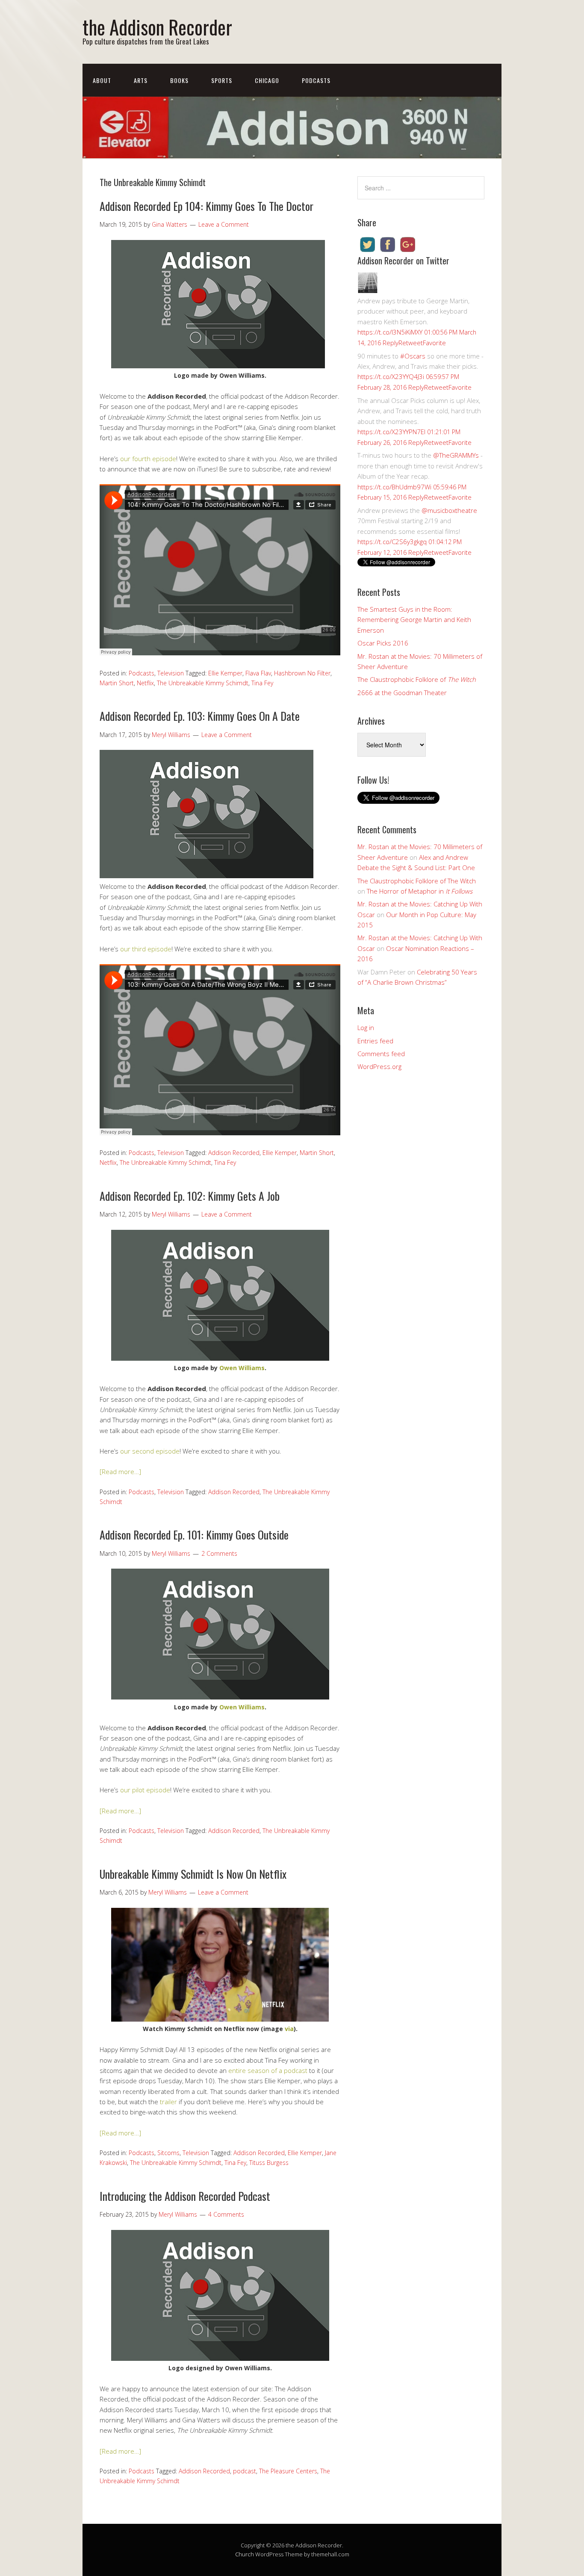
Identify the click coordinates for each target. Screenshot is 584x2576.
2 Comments (219, 1553)
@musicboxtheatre (449, 510)
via (289, 2029)
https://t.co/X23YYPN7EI (391, 432)
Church (245, 2554)
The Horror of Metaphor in (420, 891)
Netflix (145, 683)
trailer (168, 2102)
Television (171, 673)
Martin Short (117, 683)
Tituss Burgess (269, 2163)
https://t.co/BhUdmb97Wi (394, 487)
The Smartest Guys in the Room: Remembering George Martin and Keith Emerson (414, 620)
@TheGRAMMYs (456, 455)
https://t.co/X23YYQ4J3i (391, 376)
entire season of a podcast (268, 2070)
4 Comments (226, 2214)
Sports (222, 80)
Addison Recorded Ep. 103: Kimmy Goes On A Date (200, 716)
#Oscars (413, 356)
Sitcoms (168, 2153)
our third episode (146, 949)
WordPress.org (379, 1066)
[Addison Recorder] (368, 290)
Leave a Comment (224, 224)
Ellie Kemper (225, 673)
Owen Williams (242, 1368)
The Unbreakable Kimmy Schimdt (203, 683)
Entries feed (375, 1041)
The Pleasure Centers (288, 2471)
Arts (141, 80)
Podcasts (316, 80)
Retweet (411, 343)
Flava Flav (258, 673)
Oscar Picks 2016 (383, 643)
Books (179, 80)
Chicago (267, 80)
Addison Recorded (234, 1153)
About (102, 80)
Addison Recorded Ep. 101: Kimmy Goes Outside (194, 1535)
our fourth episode (148, 459)
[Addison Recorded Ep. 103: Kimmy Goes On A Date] (206, 876)
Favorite (434, 343)
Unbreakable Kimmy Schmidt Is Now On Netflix (193, 1874)
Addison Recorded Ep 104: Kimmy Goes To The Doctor (206, 206)
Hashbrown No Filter (302, 673)
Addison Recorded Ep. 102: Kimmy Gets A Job (190, 1196)
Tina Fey (262, 683)
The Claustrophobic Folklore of (417, 679)
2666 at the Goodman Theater (402, 693)
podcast (245, 2471)
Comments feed (381, 1054)
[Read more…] (120, 1472)
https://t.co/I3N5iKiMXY (390, 332)
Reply (391, 343)
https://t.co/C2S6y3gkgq (392, 542)
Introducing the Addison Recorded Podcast (185, 2196)
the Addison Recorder (157, 27)
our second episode (150, 1451)
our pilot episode (145, 1790)
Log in (366, 1027)
